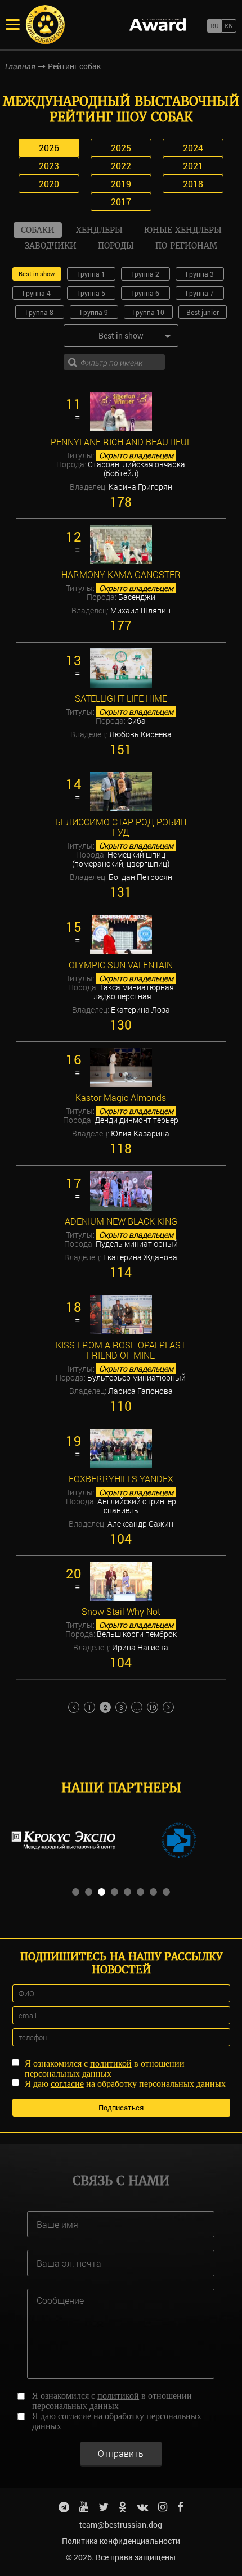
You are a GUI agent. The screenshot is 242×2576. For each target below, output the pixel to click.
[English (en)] (229, 26)
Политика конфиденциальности (121, 2541)
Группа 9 (94, 312)
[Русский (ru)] (214, 26)
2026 (49, 148)
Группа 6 (145, 293)
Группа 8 (39, 312)
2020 (49, 184)
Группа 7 (200, 293)
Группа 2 (145, 274)
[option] (63, 1840)
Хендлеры (99, 230)
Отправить (121, 2453)
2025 (121, 148)
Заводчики (51, 246)
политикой (111, 2063)
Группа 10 (148, 312)
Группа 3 (200, 274)
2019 (121, 184)
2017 (121, 202)
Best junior (203, 312)
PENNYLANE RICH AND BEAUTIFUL (121, 442)
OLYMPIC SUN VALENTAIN (121, 965)
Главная (20, 66)
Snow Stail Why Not (121, 1612)
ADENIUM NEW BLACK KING (121, 1221)
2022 (121, 166)
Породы (116, 246)
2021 (193, 166)
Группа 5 (91, 293)
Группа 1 (91, 274)
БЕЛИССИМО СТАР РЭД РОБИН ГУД (121, 827)
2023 (49, 166)
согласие (67, 2084)
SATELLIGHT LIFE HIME (121, 698)
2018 (193, 184)
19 (153, 1707)
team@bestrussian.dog (121, 2525)
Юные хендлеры (183, 230)
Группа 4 (37, 293)
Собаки (38, 230)
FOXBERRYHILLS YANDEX (121, 1479)
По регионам (186, 246)
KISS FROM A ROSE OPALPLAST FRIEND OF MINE (121, 1350)
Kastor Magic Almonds (121, 1098)
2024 (193, 148)
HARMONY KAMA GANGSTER (121, 575)
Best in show (37, 274)
